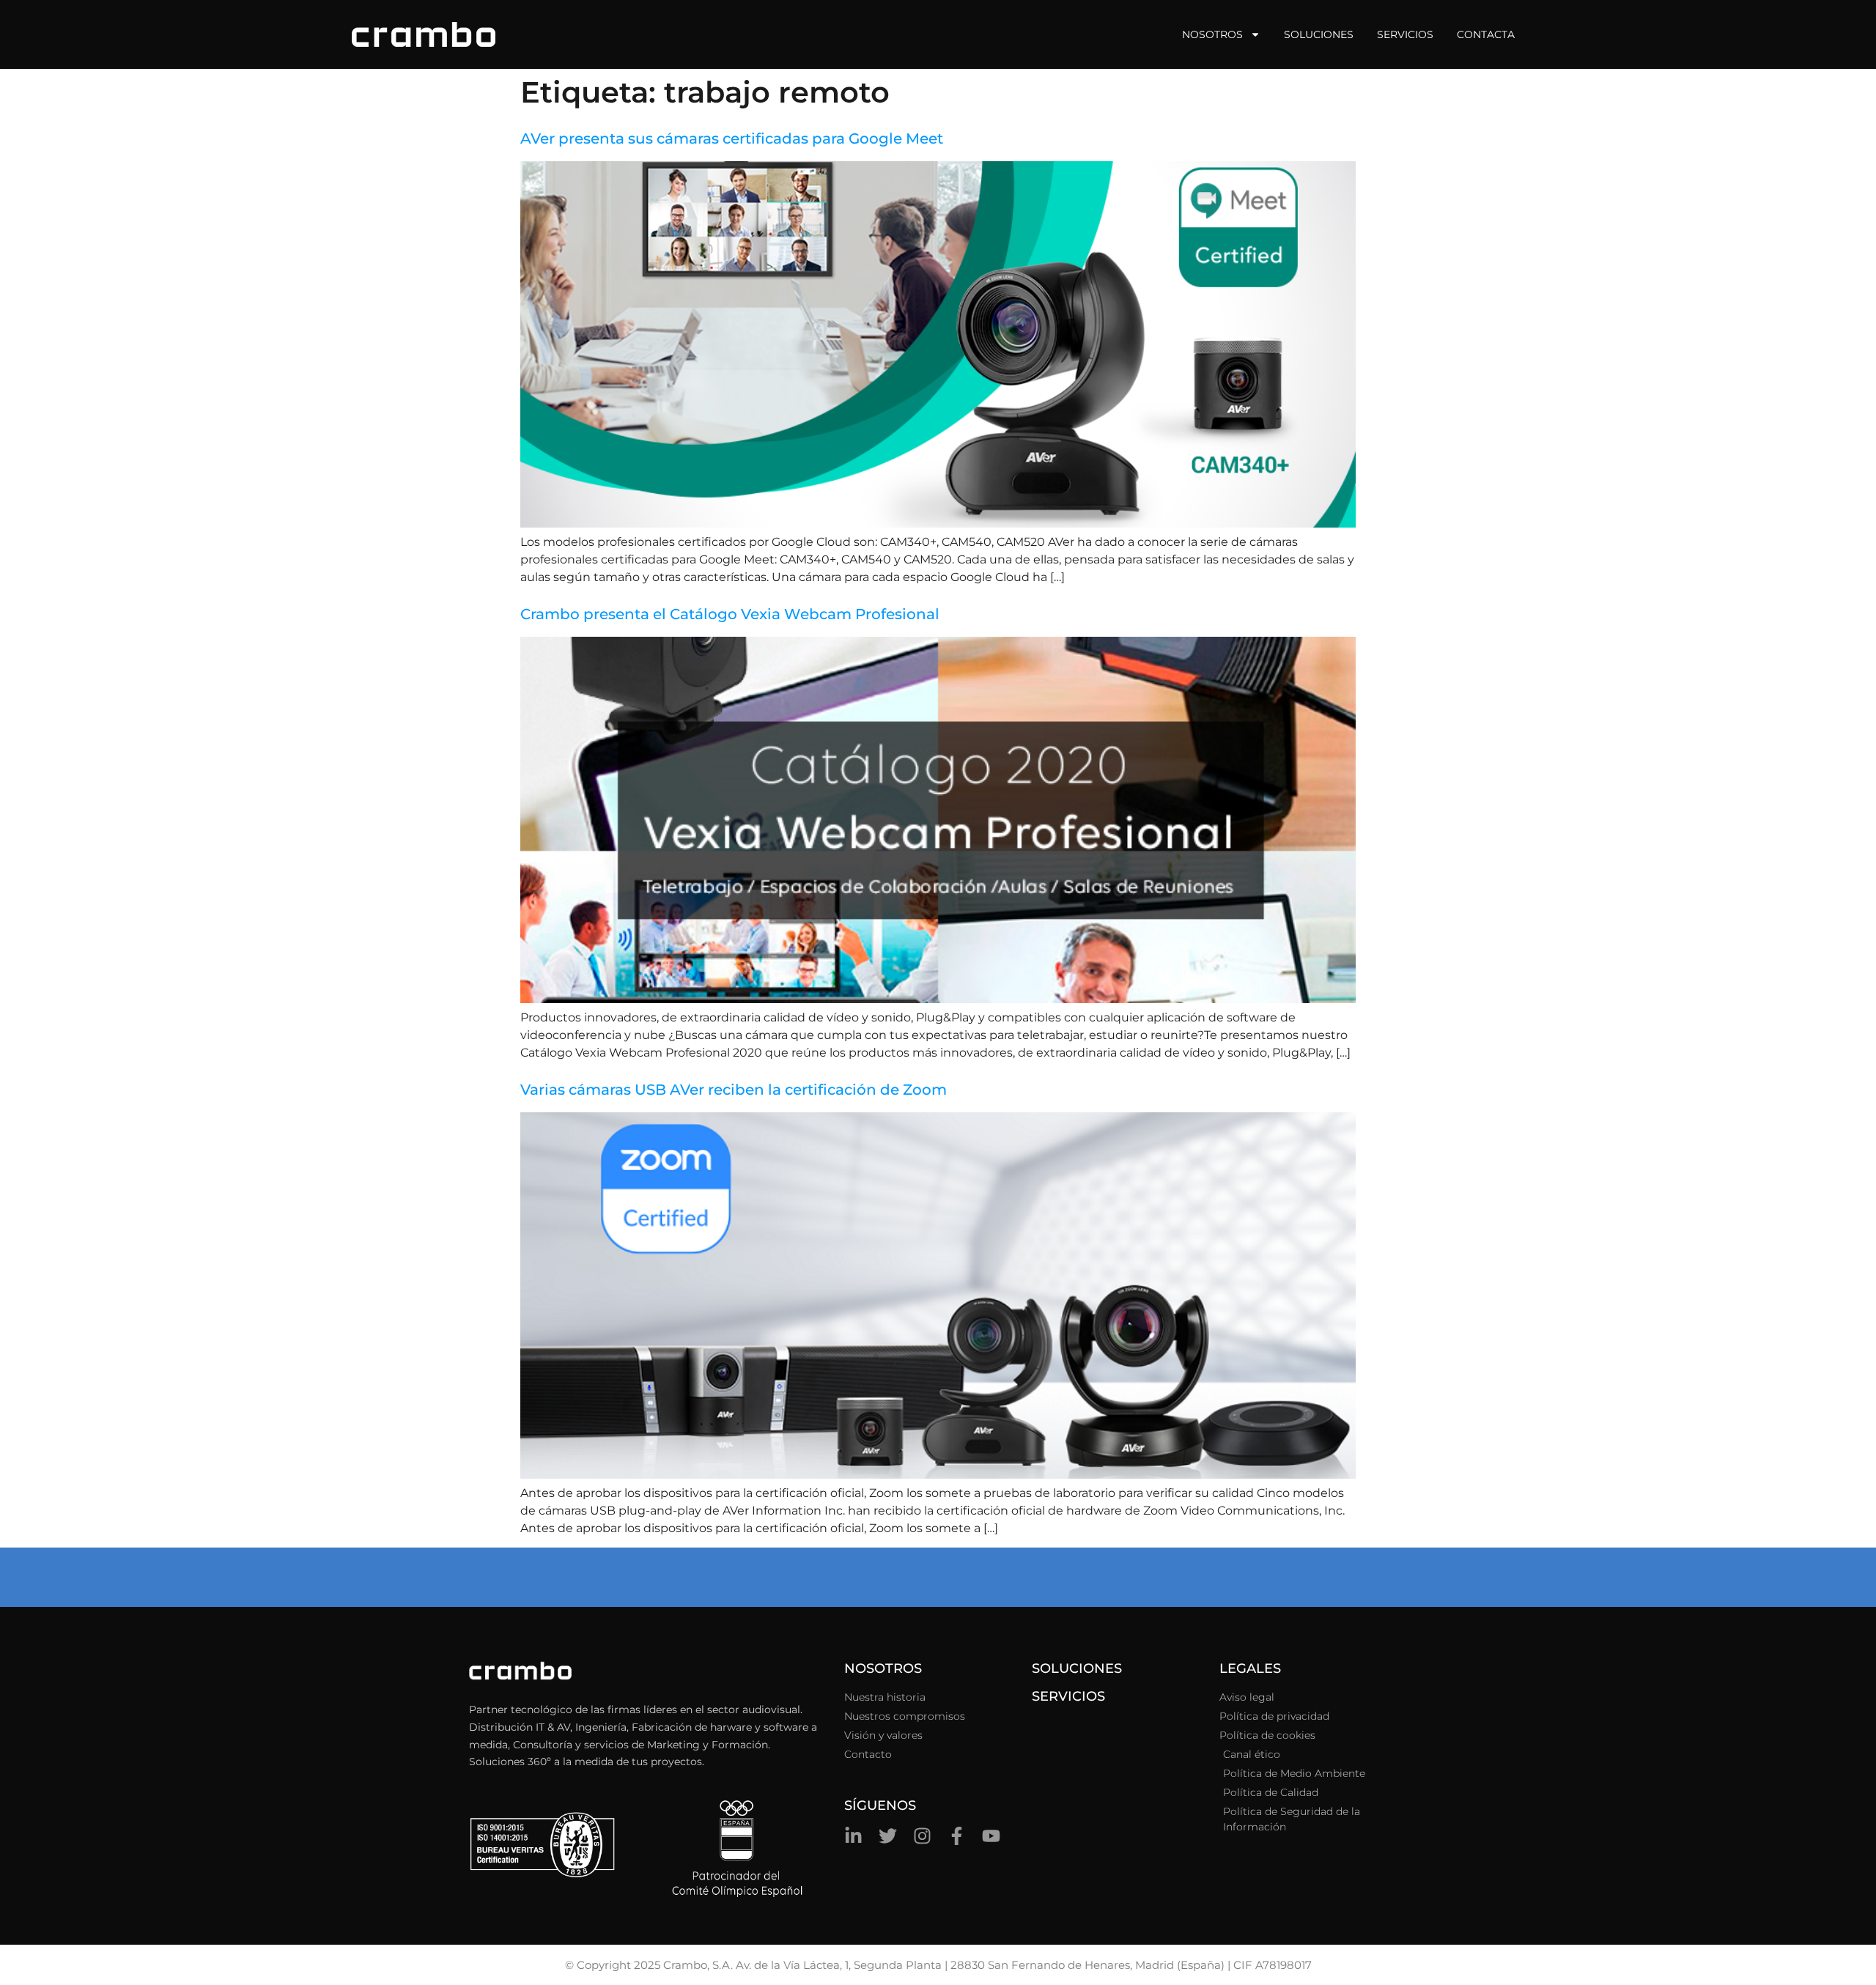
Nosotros (1212, 34)
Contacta (1486, 34)
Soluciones (1319, 34)
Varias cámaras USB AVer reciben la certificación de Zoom (734, 1090)
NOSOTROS (883, 1668)
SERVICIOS (1068, 1696)
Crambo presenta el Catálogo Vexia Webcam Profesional (730, 614)
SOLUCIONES (1077, 1668)
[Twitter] (888, 1836)
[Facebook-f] (957, 1836)
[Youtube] (991, 1836)
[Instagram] (922, 1836)
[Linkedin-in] (853, 1836)
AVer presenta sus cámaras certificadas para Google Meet (732, 138)
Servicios (1405, 34)
